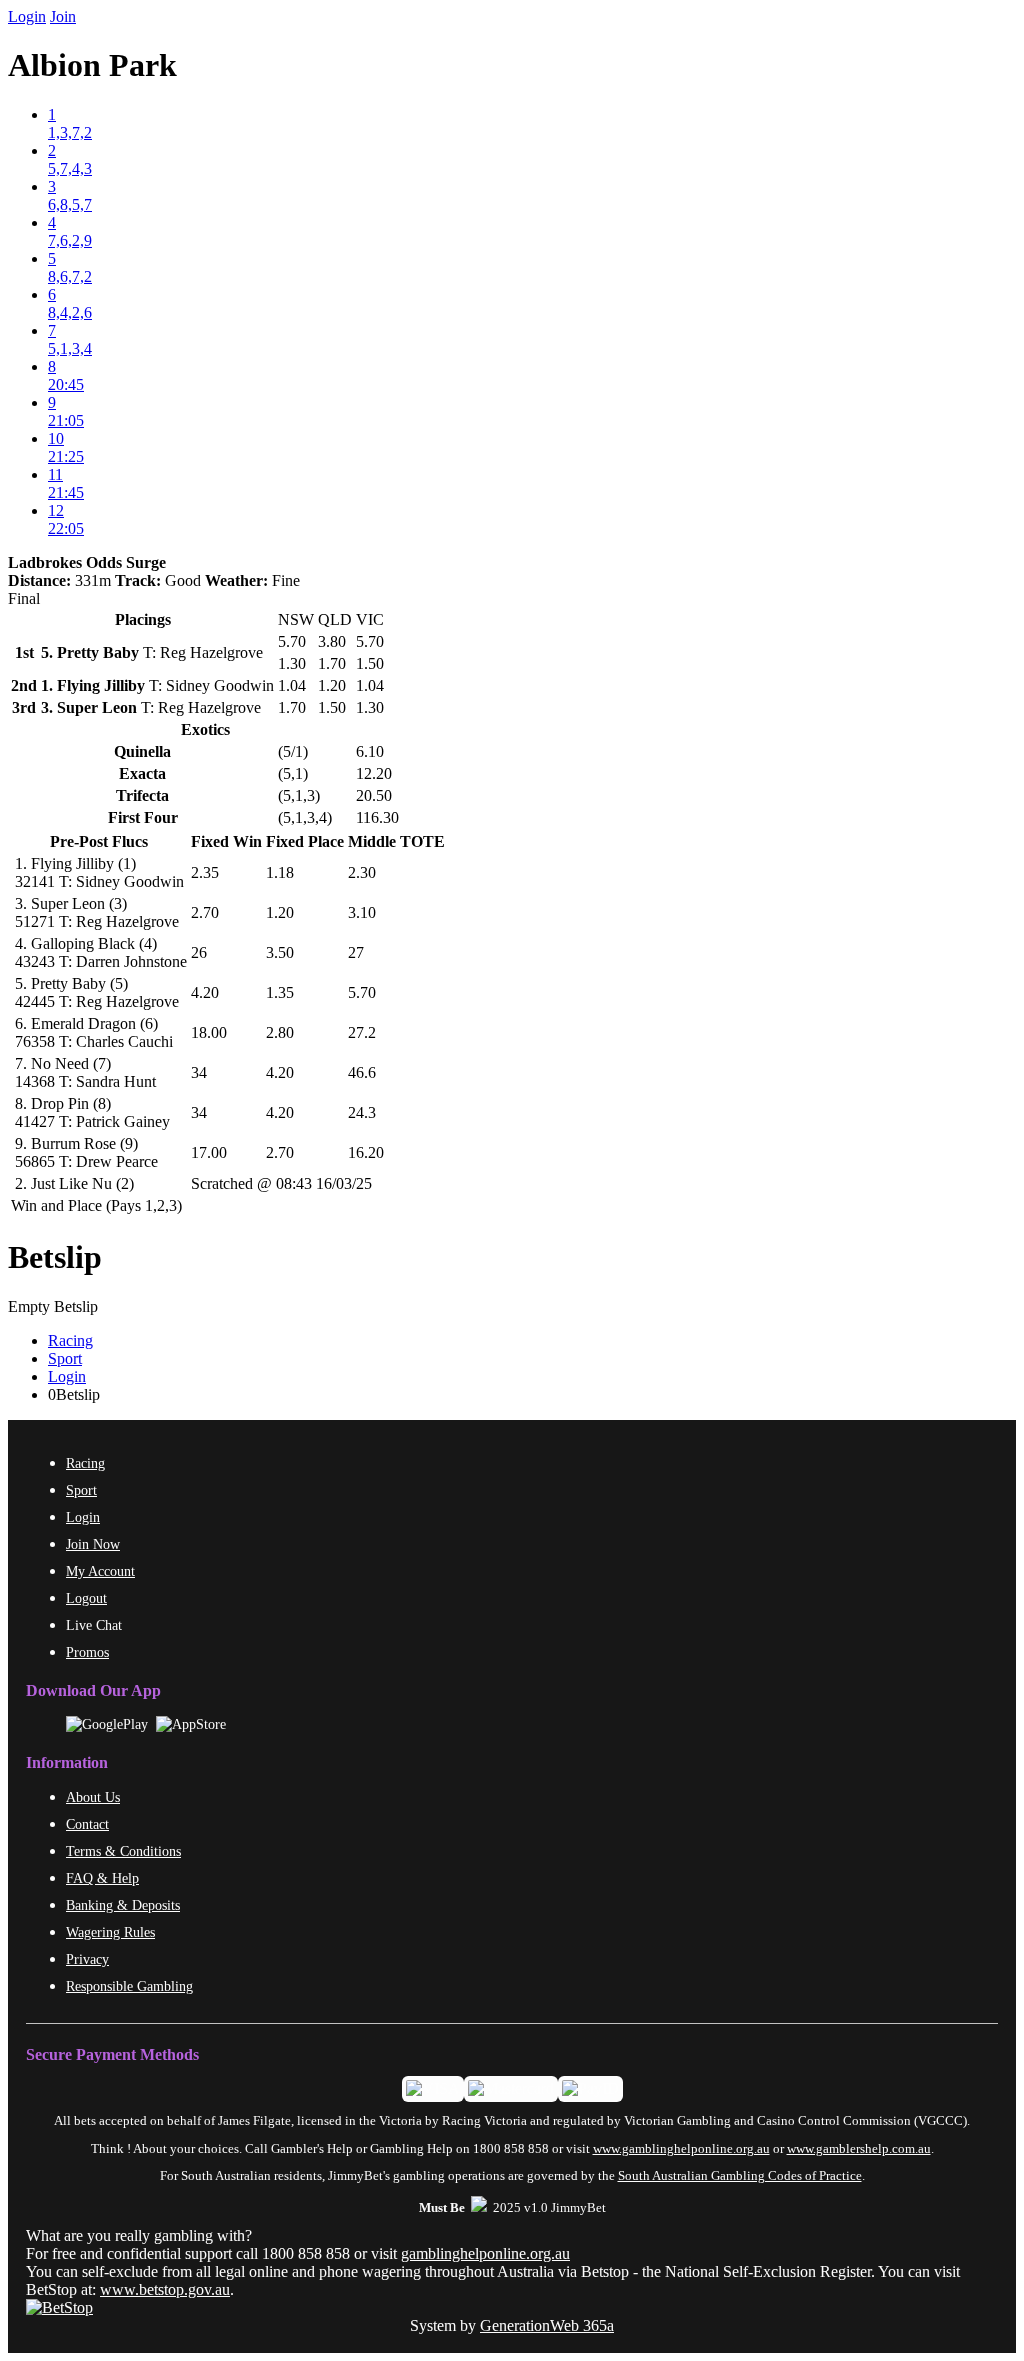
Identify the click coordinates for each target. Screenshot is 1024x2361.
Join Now (93, 1544)
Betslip (55, 1257)
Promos (87, 1652)
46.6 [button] (362, 1072)
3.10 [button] (362, 912)
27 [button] (356, 952)
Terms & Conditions (123, 1851)
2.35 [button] (205, 872)
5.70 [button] (362, 992)
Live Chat (94, 1625)
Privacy (87, 1959)
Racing (70, 1340)
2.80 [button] (280, 1032)
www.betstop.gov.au (165, 2289)
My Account (100, 1571)
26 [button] (199, 952)
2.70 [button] (205, 912)
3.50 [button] (280, 952)
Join (63, 16)
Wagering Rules (110, 1932)
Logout (86, 1598)
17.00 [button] (209, 1152)
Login (27, 16)
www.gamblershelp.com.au (859, 2149)
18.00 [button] (209, 1032)
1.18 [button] (280, 872)
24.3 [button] (362, 1112)
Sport (65, 1358)
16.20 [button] (366, 1152)
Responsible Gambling (129, 1986)
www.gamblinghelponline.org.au (681, 2149)
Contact (87, 1824)
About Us (93, 1797)
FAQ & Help (102, 1878)
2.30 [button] (362, 872)
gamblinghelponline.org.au (485, 2253)
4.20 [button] (205, 992)
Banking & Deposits (123, 1905)
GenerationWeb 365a (547, 2325)
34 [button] (199, 1072)
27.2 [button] (362, 1032)
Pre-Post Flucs (99, 841)
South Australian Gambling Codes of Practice (740, 2176)
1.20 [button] (280, 912)
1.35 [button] (280, 992)
